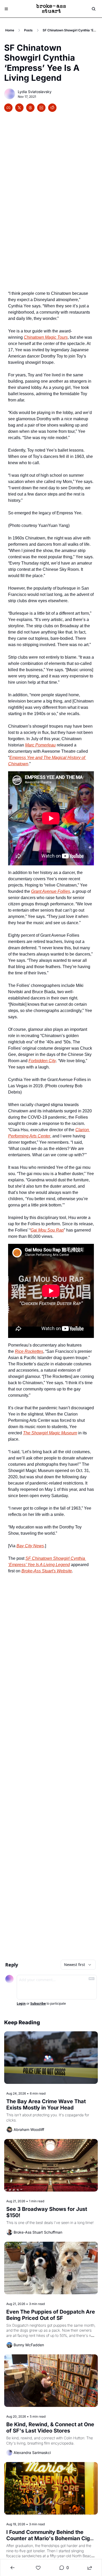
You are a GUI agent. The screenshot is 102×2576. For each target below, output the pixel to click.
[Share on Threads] (30, 108)
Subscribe (38, 2004)
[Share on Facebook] (8, 108)
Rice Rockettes (29, 1351)
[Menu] (6, 9)
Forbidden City (42, 1061)
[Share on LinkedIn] (41, 108)
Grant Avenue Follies (51, 891)
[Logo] (51, 9)
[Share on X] (19, 108)
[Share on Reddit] (52, 108)
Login (21, 2004)
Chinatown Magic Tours (46, 337)
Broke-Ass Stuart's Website (47, 1571)
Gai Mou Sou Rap (47, 1230)
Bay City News (30, 1546)
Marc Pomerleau (40, 745)
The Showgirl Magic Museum (50, 1433)
